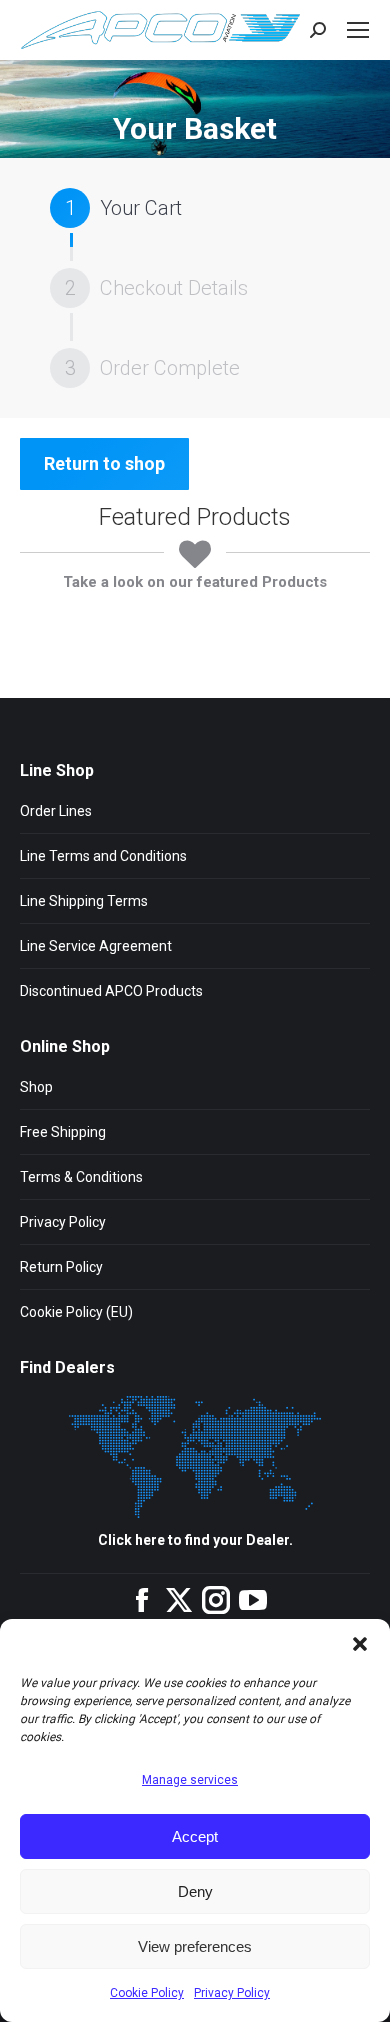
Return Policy (61, 1267)
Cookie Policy (147, 1993)
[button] (360, 1644)
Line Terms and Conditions (103, 856)
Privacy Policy (232, 1993)
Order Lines (56, 811)
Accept (195, 1836)
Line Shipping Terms (84, 901)
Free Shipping (63, 1132)
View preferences (195, 1946)
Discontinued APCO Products (111, 991)
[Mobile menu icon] (358, 30)
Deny (195, 1891)
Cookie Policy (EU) (76, 1312)
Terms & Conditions (81, 1177)
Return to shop (104, 463)
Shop (36, 1087)
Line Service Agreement (96, 946)
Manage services (190, 1780)
